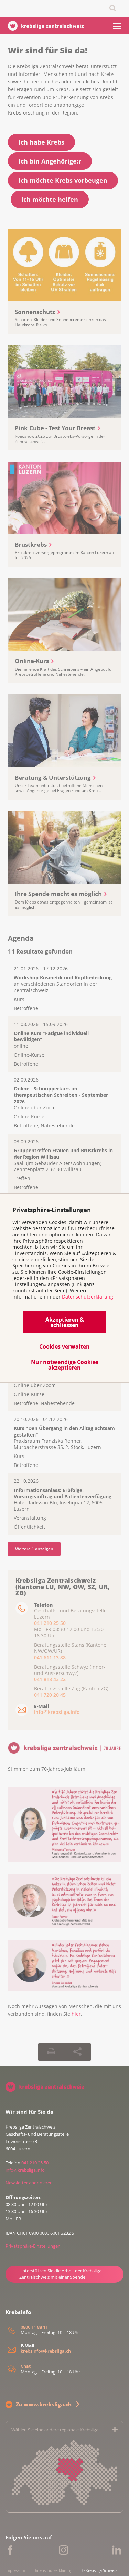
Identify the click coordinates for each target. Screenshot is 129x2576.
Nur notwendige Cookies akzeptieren (65, 1365)
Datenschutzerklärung (88, 1296)
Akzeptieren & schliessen (65, 1322)
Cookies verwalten (64, 1346)
